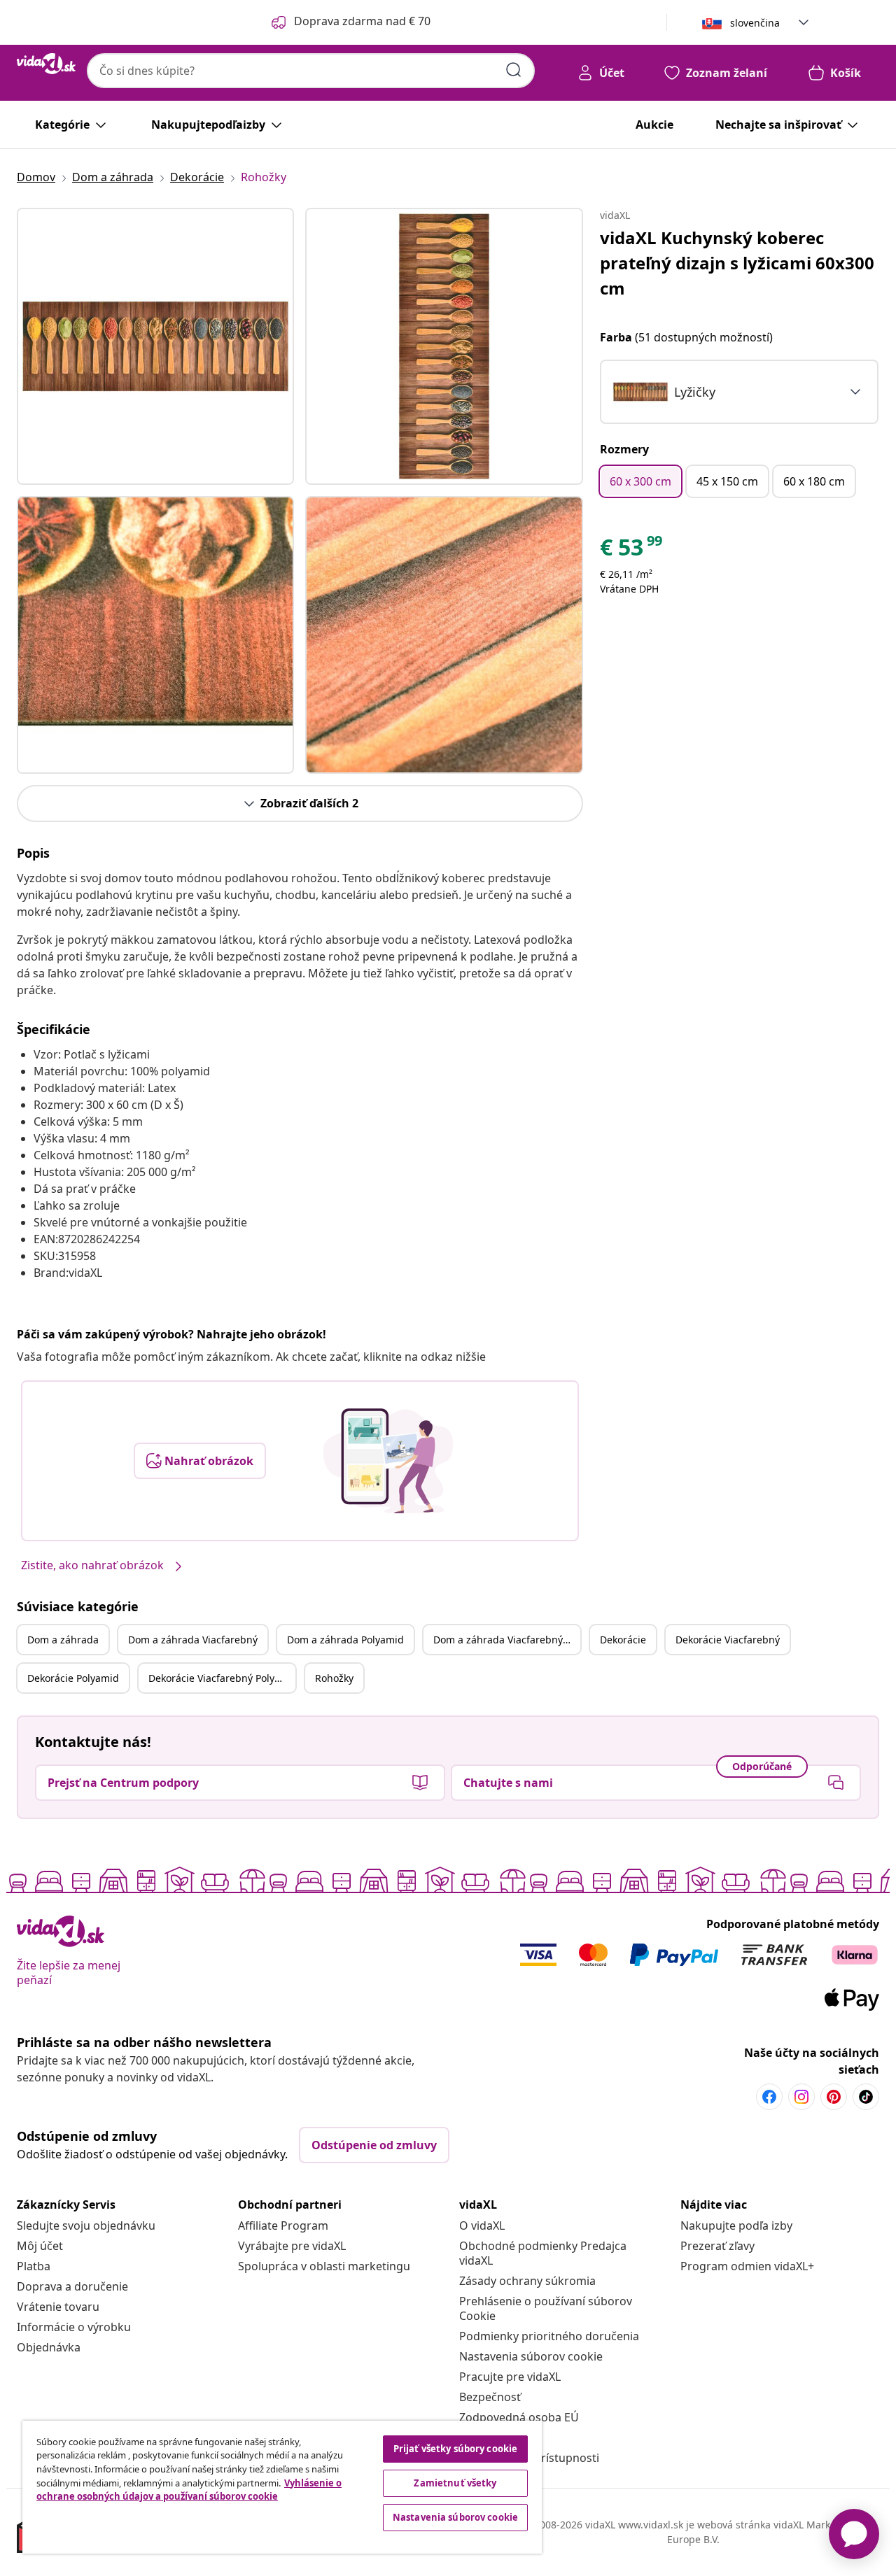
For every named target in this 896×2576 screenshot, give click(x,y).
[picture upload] (388, 1461)
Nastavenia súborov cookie (531, 2356)
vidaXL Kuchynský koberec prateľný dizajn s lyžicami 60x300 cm (737, 263)
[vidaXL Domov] (46, 64)
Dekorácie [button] (623, 1640)
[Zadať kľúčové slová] (514, 70)
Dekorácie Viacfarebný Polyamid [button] (222, 1678)
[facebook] (769, 2097)
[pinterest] (834, 2097)
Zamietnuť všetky (455, 2483)
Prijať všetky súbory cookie (456, 2449)
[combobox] (311, 71)
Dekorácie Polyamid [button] (73, 1678)
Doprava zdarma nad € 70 (362, 21)
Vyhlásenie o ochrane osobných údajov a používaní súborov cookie (189, 2490)
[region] (282, 2487)
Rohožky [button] (334, 1678)
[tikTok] (866, 2097)
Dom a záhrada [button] (63, 1640)
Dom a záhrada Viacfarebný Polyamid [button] (507, 1640)
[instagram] (801, 2097)
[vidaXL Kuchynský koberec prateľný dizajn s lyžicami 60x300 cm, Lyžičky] (155, 346)
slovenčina (755, 23)
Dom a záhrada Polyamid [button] (345, 1640)
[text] (632, 551)
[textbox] (664, 392)
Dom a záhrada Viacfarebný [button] (193, 1640)
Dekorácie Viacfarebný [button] (728, 1640)
